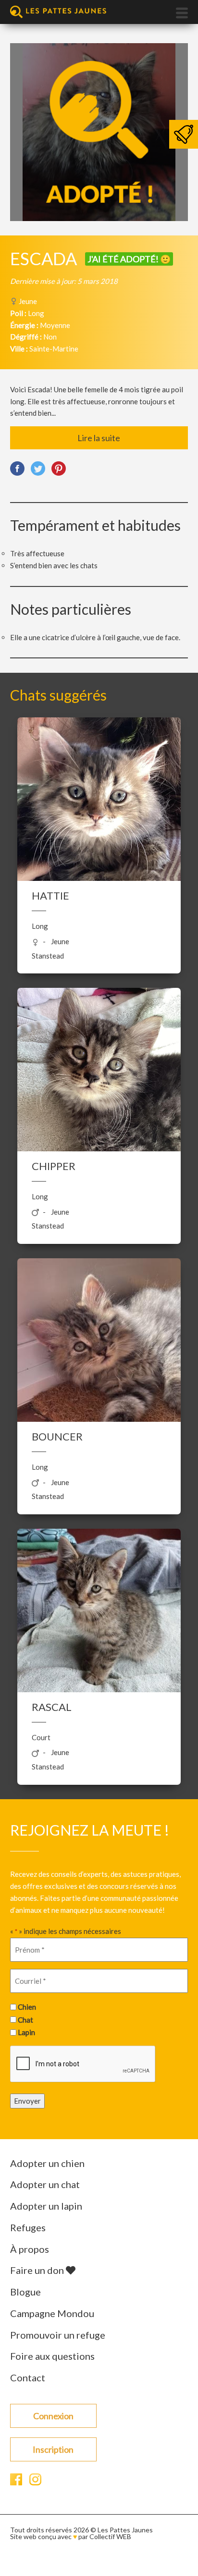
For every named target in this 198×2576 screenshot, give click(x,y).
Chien (27, 2007)
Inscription (53, 2449)
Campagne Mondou (52, 2313)
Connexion (53, 2416)
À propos (30, 2249)
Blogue (25, 2292)
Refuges (28, 2227)
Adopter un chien (47, 2163)
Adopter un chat (45, 2184)
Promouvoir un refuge (58, 2335)
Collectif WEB (110, 2536)
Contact (28, 2377)
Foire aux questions (52, 2356)
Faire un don (38, 2270)
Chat (25, 2020)
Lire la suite (99, 438)
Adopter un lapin (46, 2206)
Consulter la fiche (99, 808)
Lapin (26, 2032)
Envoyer (27, 2101)
